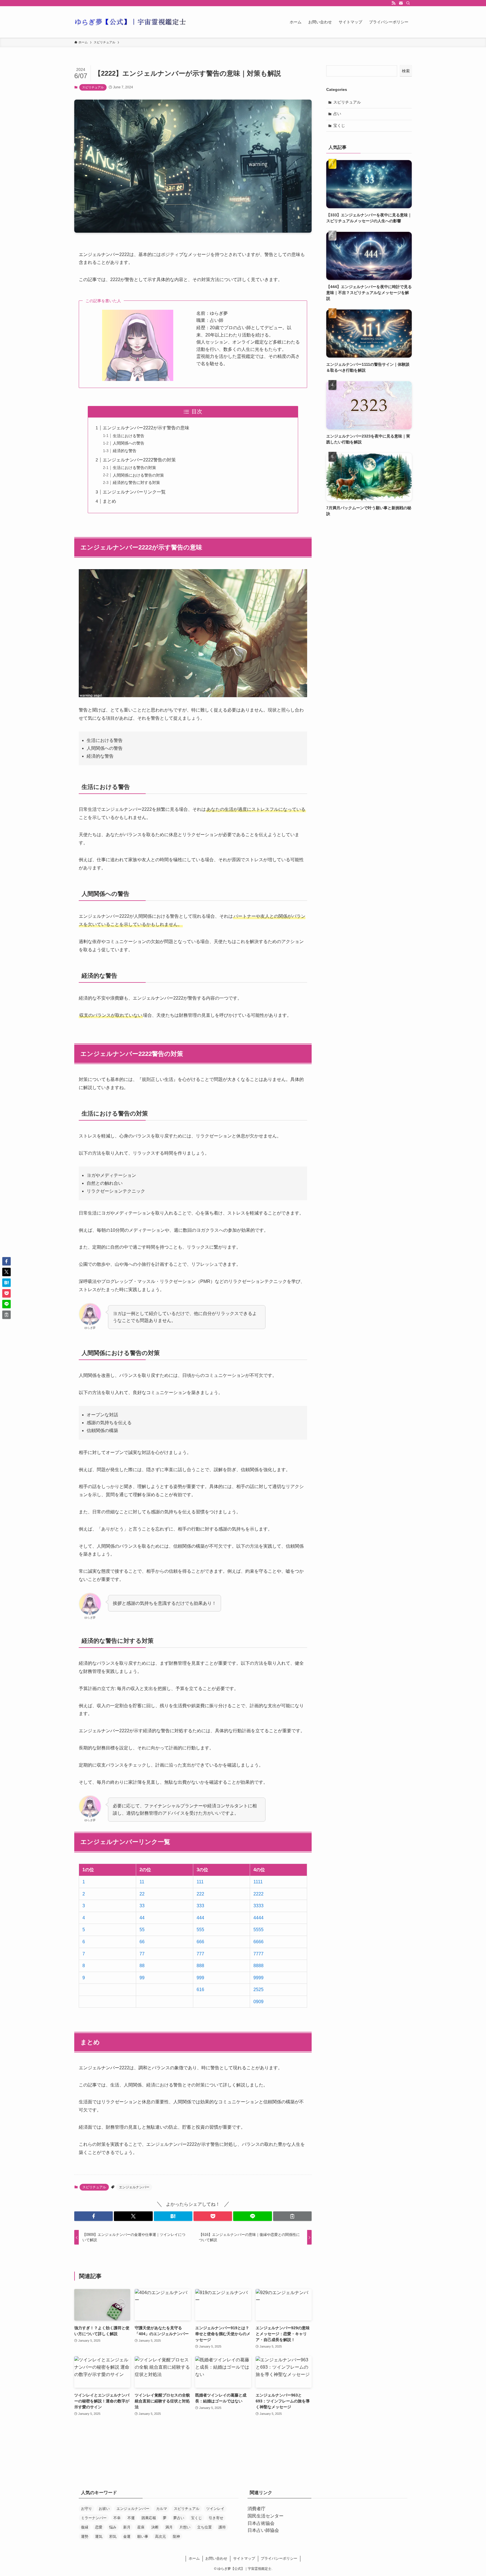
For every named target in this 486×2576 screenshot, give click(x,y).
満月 (169, 2527)
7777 (258, 1954)
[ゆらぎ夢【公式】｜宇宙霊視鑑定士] (130, 22)
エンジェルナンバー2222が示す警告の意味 (146, 428)
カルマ (162, 2509)
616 (200, 1990)
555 (200, 1930)
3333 (258, 1906)
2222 (258, 1894)
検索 (406, 71)
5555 (258, 1930)
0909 (258, 2002)
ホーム (194, 2558)
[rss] (393, 3)
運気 (99, 2536)
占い (337, 114)
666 (200, 1942)
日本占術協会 (261, 2523)
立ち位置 (204, 2527)
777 (200, 1954)
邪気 (113, 2536)
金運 (127, 2536)
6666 (258, 1942)
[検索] (408, 3)
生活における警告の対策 (134, 468)
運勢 (85, 2536)
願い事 (143, 2536)
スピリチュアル (93, 87)
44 (142, 1918)
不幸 (117, 2518)
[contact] (401, 3)
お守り (86, 2509)
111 (200, 1882)
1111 (258, 1882)
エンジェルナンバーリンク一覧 (134, 492)
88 (142, 1966)
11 (142, 1882)
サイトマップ (244, 2558)
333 (200, 1906)
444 (200, 1918)
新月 (127, 2527)
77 (142, 1954)
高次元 (160, 2536)
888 (200, 1966)
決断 (155, 2527)
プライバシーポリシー (279, 2558)
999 (200, 1978)
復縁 (85, 2527)
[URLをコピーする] (292, 2216)
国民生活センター (265, 2516)
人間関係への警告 (129, 443)
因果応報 (149, 2518)
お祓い (104, 2509)
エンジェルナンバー (134, 2187)
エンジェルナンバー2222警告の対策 (139, 460)
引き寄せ (216, 2518)
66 (142, 1942)
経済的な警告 (125, 451)
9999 (258, 1978)
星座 (141, 2527)
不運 (131, 2518)
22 (142, 1894)
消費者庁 (256, 2509)
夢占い (179, 2518)
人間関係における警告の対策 (138, 475)
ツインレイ (215, 2509)
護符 (222, 2527)
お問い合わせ (216, 2558)
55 (142, 1930)
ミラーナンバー (94, 2518)
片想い (185, 2527)
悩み (113, 2527)
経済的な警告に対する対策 (136, 483)
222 (200, 1894)
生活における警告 (129, 436)
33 (142, 1906)
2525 (258, 1990)
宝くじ (339, 125)
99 (142, 1978)
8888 (258, 1966)
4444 (258, 1918)
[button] (94, 2216)
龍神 (176, 2536)
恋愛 (99, 2527)
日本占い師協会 (263, 2530)
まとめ (109, 501)
